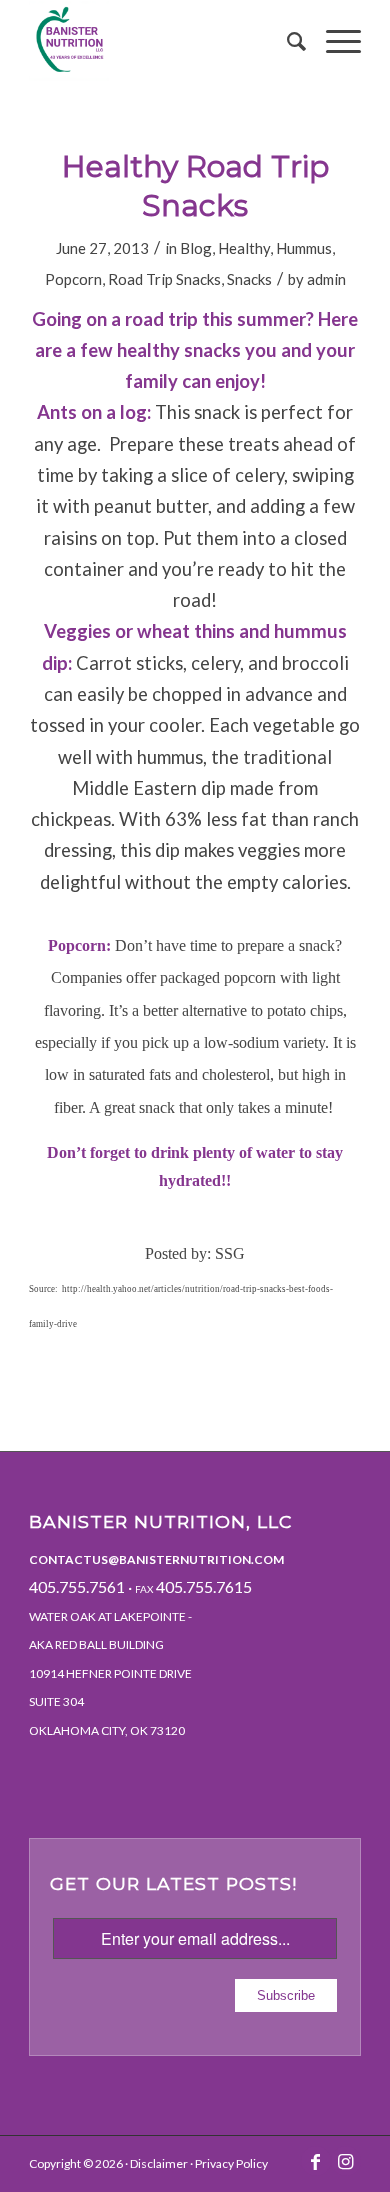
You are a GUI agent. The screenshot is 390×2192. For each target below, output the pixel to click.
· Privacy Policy (228, 2163)
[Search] (286, 41)
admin (326, 279)
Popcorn (73, 279)
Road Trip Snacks (164, 279)
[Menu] (333, 41)
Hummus (304, 248)
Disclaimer (159, 2163)
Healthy (244, 248)
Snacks (249, 279)
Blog (196, 248)
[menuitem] (286, 41)
